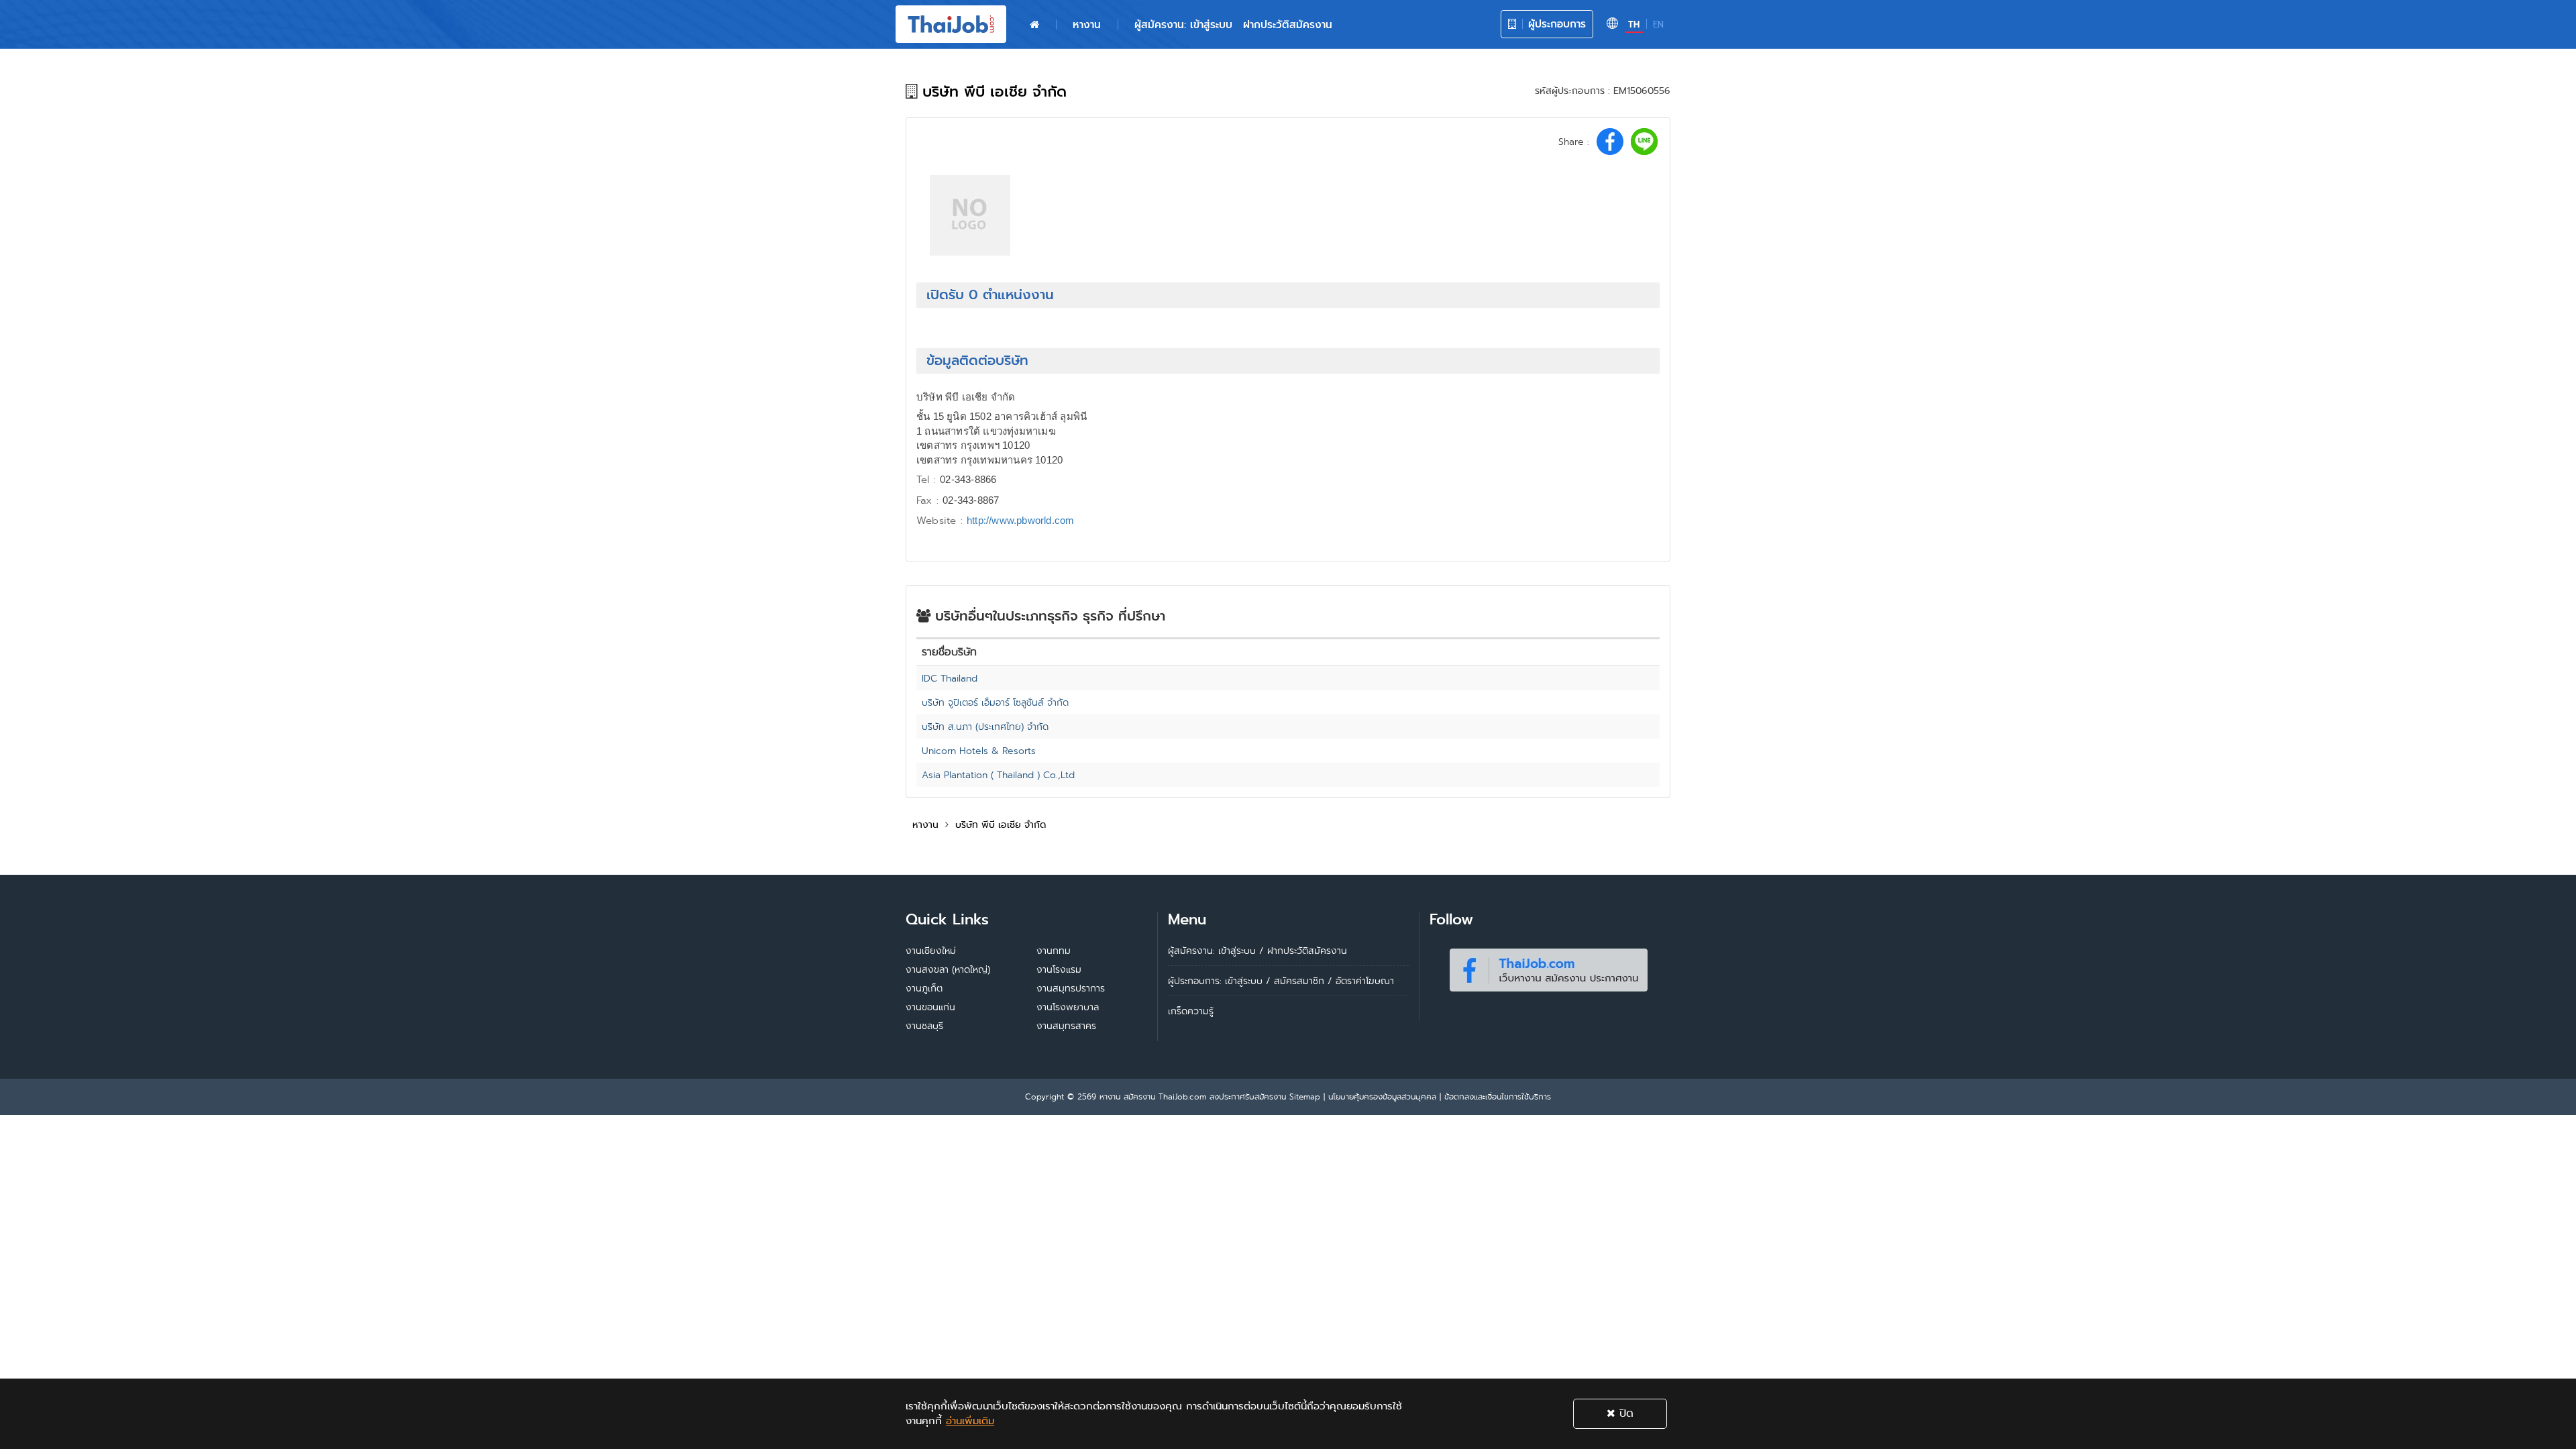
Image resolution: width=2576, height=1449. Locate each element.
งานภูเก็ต (924, 988)
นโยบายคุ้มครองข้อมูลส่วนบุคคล (1382, 1096)
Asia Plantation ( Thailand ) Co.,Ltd (998, 775)
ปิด (1624, 1413)
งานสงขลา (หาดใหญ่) (948, 969)
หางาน (1087, 24)
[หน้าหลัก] (1034, 25)
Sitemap (1305, 1096)
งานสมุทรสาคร (1066, 1026)
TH (1634, 24)
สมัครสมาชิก (1299, 981)
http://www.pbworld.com (1020, 520)
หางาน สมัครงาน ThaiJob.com (1153, 1096)
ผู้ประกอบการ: (1195, 981)
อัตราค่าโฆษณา (1365, 981)
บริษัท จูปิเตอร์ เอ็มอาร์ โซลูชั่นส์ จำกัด (995, 702)
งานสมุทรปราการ (1071, 988)
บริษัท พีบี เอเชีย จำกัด (1001, 824)
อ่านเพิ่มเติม (970, 1421)
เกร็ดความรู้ (1191, 1011)
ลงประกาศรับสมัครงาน (1248, 1096)
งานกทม (1054, 951)
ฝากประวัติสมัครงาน (1288, 24)
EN (1658, 24)
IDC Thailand (950, 678)
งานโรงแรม (1059, 969)
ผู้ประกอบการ (1555, 24)
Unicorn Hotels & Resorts (979, 751)
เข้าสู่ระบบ (1244, 981)
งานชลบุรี (924, 1026)
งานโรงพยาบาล (1068, 1007)
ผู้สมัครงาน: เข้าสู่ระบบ (1183, 24)
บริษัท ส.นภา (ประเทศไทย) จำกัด (985, 727)
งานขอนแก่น (930, 1007)
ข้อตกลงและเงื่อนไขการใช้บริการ (1498, 1096)
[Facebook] (1548, 967)
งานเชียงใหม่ (931, 951)
